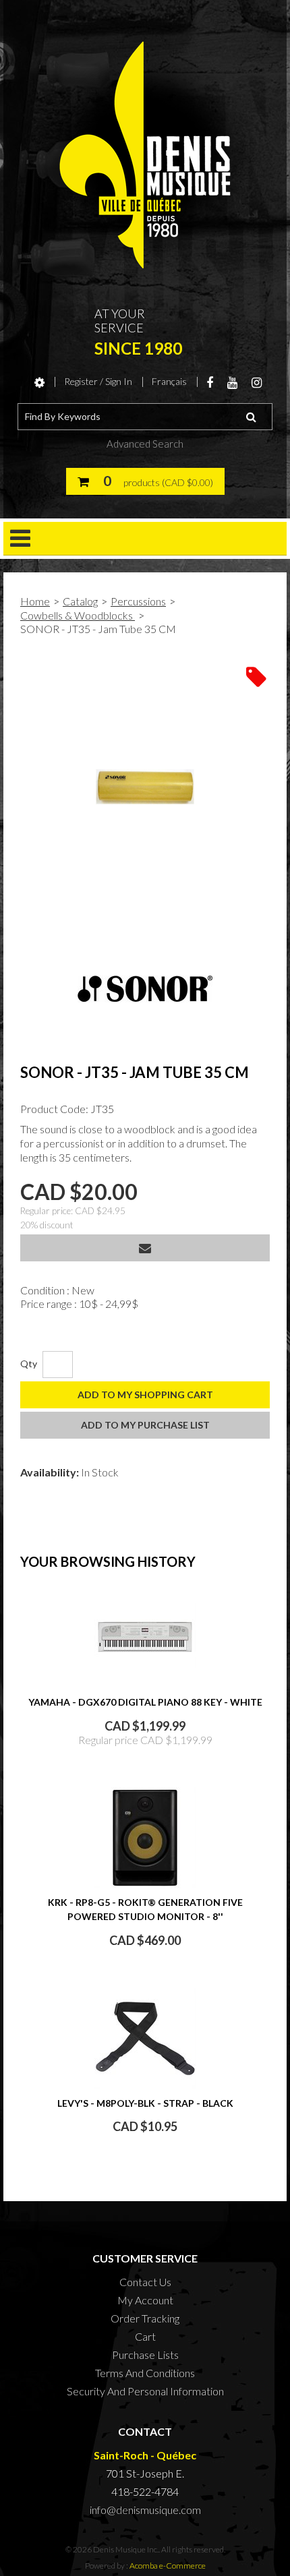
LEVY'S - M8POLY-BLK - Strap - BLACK (145, 2103)
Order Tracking (145, 2318)
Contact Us (145, 2282)
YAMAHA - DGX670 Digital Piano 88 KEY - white (145, 1702)
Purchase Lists (145, 2355)
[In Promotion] (256, 676)
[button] (145, 481)
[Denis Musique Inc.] (145, 155)
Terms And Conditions (145, 2373)
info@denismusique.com (145, 2510)
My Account (145, 2300)
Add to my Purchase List (145, 1425)
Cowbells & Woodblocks (78, 615)
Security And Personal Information (145, 2391)
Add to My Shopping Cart (145, 1395)
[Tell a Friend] (145, 1248)
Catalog (80, 601)
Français (169, 381)
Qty (29, 1364)
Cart (145, 2336)
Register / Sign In (98, 381)
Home (35, 601)
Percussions (138, 601)
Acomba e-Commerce (168, 2566)
